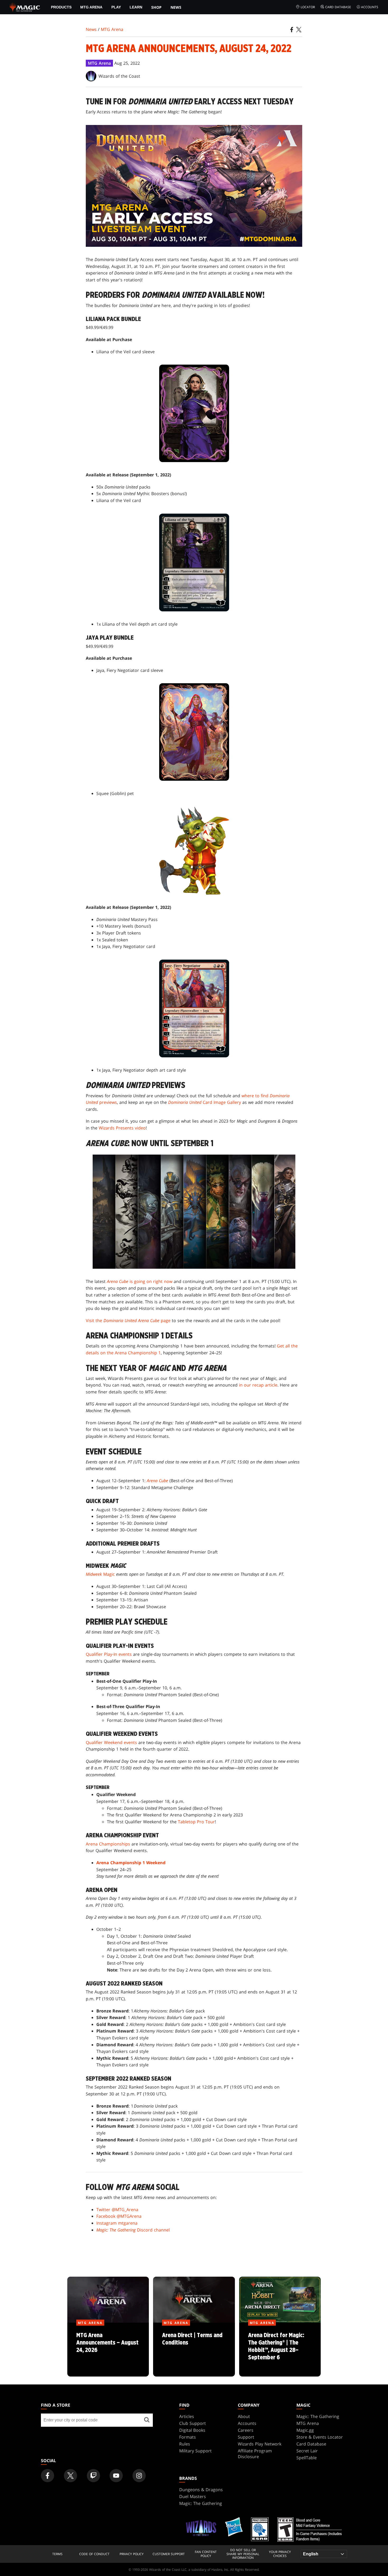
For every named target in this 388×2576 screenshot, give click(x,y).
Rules (185, 2444)
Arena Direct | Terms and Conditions (194, 2350)
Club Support (193, 2423)
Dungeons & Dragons (201, 2490)
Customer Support (169, 2554)
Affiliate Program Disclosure (255, 2454)
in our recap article (258, 1385)
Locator (308, 7)
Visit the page (128, 1320)
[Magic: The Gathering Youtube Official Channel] (116, 2476)
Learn (136, 7)
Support (246, 2437)
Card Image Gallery (205, 1102)
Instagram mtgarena (117, 2223)
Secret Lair (307, 2451)
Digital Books (192, 2430)
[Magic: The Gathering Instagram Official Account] (139, 2476)
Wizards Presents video (122, 1128)
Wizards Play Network (260, 2444)
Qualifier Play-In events (109, 1654)
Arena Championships (108, 1844)
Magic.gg (305, 2430)
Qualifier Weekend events (111, 1742)
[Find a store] (147, 2420)
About (244, 2416)
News (176, 7)
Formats (188, 2437)
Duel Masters (193, 2496)
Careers (246, 2430)
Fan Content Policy (206, 2554)
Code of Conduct (94, 2554)
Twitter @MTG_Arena (117, 2210)
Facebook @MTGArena (119, 2216)
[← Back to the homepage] (25, 7)
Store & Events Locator (320, 2437)
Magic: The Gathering (318, 2416)
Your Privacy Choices (280, 2554)
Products (61, 7)
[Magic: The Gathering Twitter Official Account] (70, 2476)
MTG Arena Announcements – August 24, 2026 (108, 2350)
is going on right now (140, 1281)
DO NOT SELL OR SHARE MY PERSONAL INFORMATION (243, 2554)
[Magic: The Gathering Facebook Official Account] (48, 2476)
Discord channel (133, 2230)
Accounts (370, 7)
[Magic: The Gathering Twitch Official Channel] (93, 2476)
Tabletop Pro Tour (196, 1822)
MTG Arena (91, 7)
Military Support (195, 2451)
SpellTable (307, 2458)
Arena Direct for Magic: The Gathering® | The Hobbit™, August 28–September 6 (280, 2350)
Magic (100, 1574)
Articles (187, 2416)
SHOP (156, 7)
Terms (57, 2554)
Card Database (338, 7)
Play (116, 7)
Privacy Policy (132, 2554)
